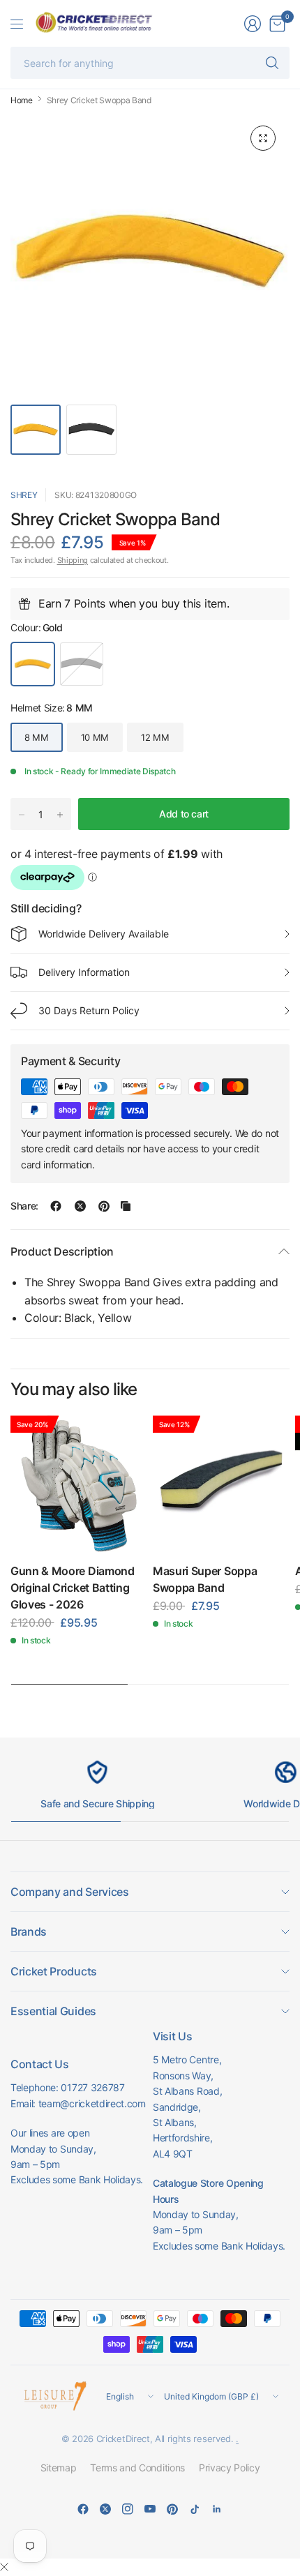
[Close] (4, 2567)
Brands (29, 1931)
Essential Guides (53, 2011)
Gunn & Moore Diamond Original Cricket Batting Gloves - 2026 (73, 1588)
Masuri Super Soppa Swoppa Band (205, 1579)
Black (82, 664)
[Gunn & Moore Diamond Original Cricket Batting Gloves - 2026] (79, 1484)
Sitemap (59, 2468)
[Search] (272, 63)
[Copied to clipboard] (126, 1206)
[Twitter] (105, 2509)
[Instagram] (128, 2509)
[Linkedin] (217, 2509)
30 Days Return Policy (89, 1010)
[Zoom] (263, 138)
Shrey (24, 495)
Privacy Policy (230, 2468)
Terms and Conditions (137, 2468)
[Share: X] (80, 1206)
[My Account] (253, 24)
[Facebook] (83, 2509)
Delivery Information (84, 972)
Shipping (73, 560)
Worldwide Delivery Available (104, 934)
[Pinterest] (172, 2509)
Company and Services (70, 1892)
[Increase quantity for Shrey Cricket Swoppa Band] (60, 815)
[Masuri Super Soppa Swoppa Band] (221, 1484)
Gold (33, 664)
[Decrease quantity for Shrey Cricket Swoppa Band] (22, 815)
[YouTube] (150, 2509)
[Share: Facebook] (56, 1206)
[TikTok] (195, 2509)
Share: (24, 1206)
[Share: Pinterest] (104, 1206)
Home (22, 100)
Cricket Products (54, 1971)
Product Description (62, 1251)
